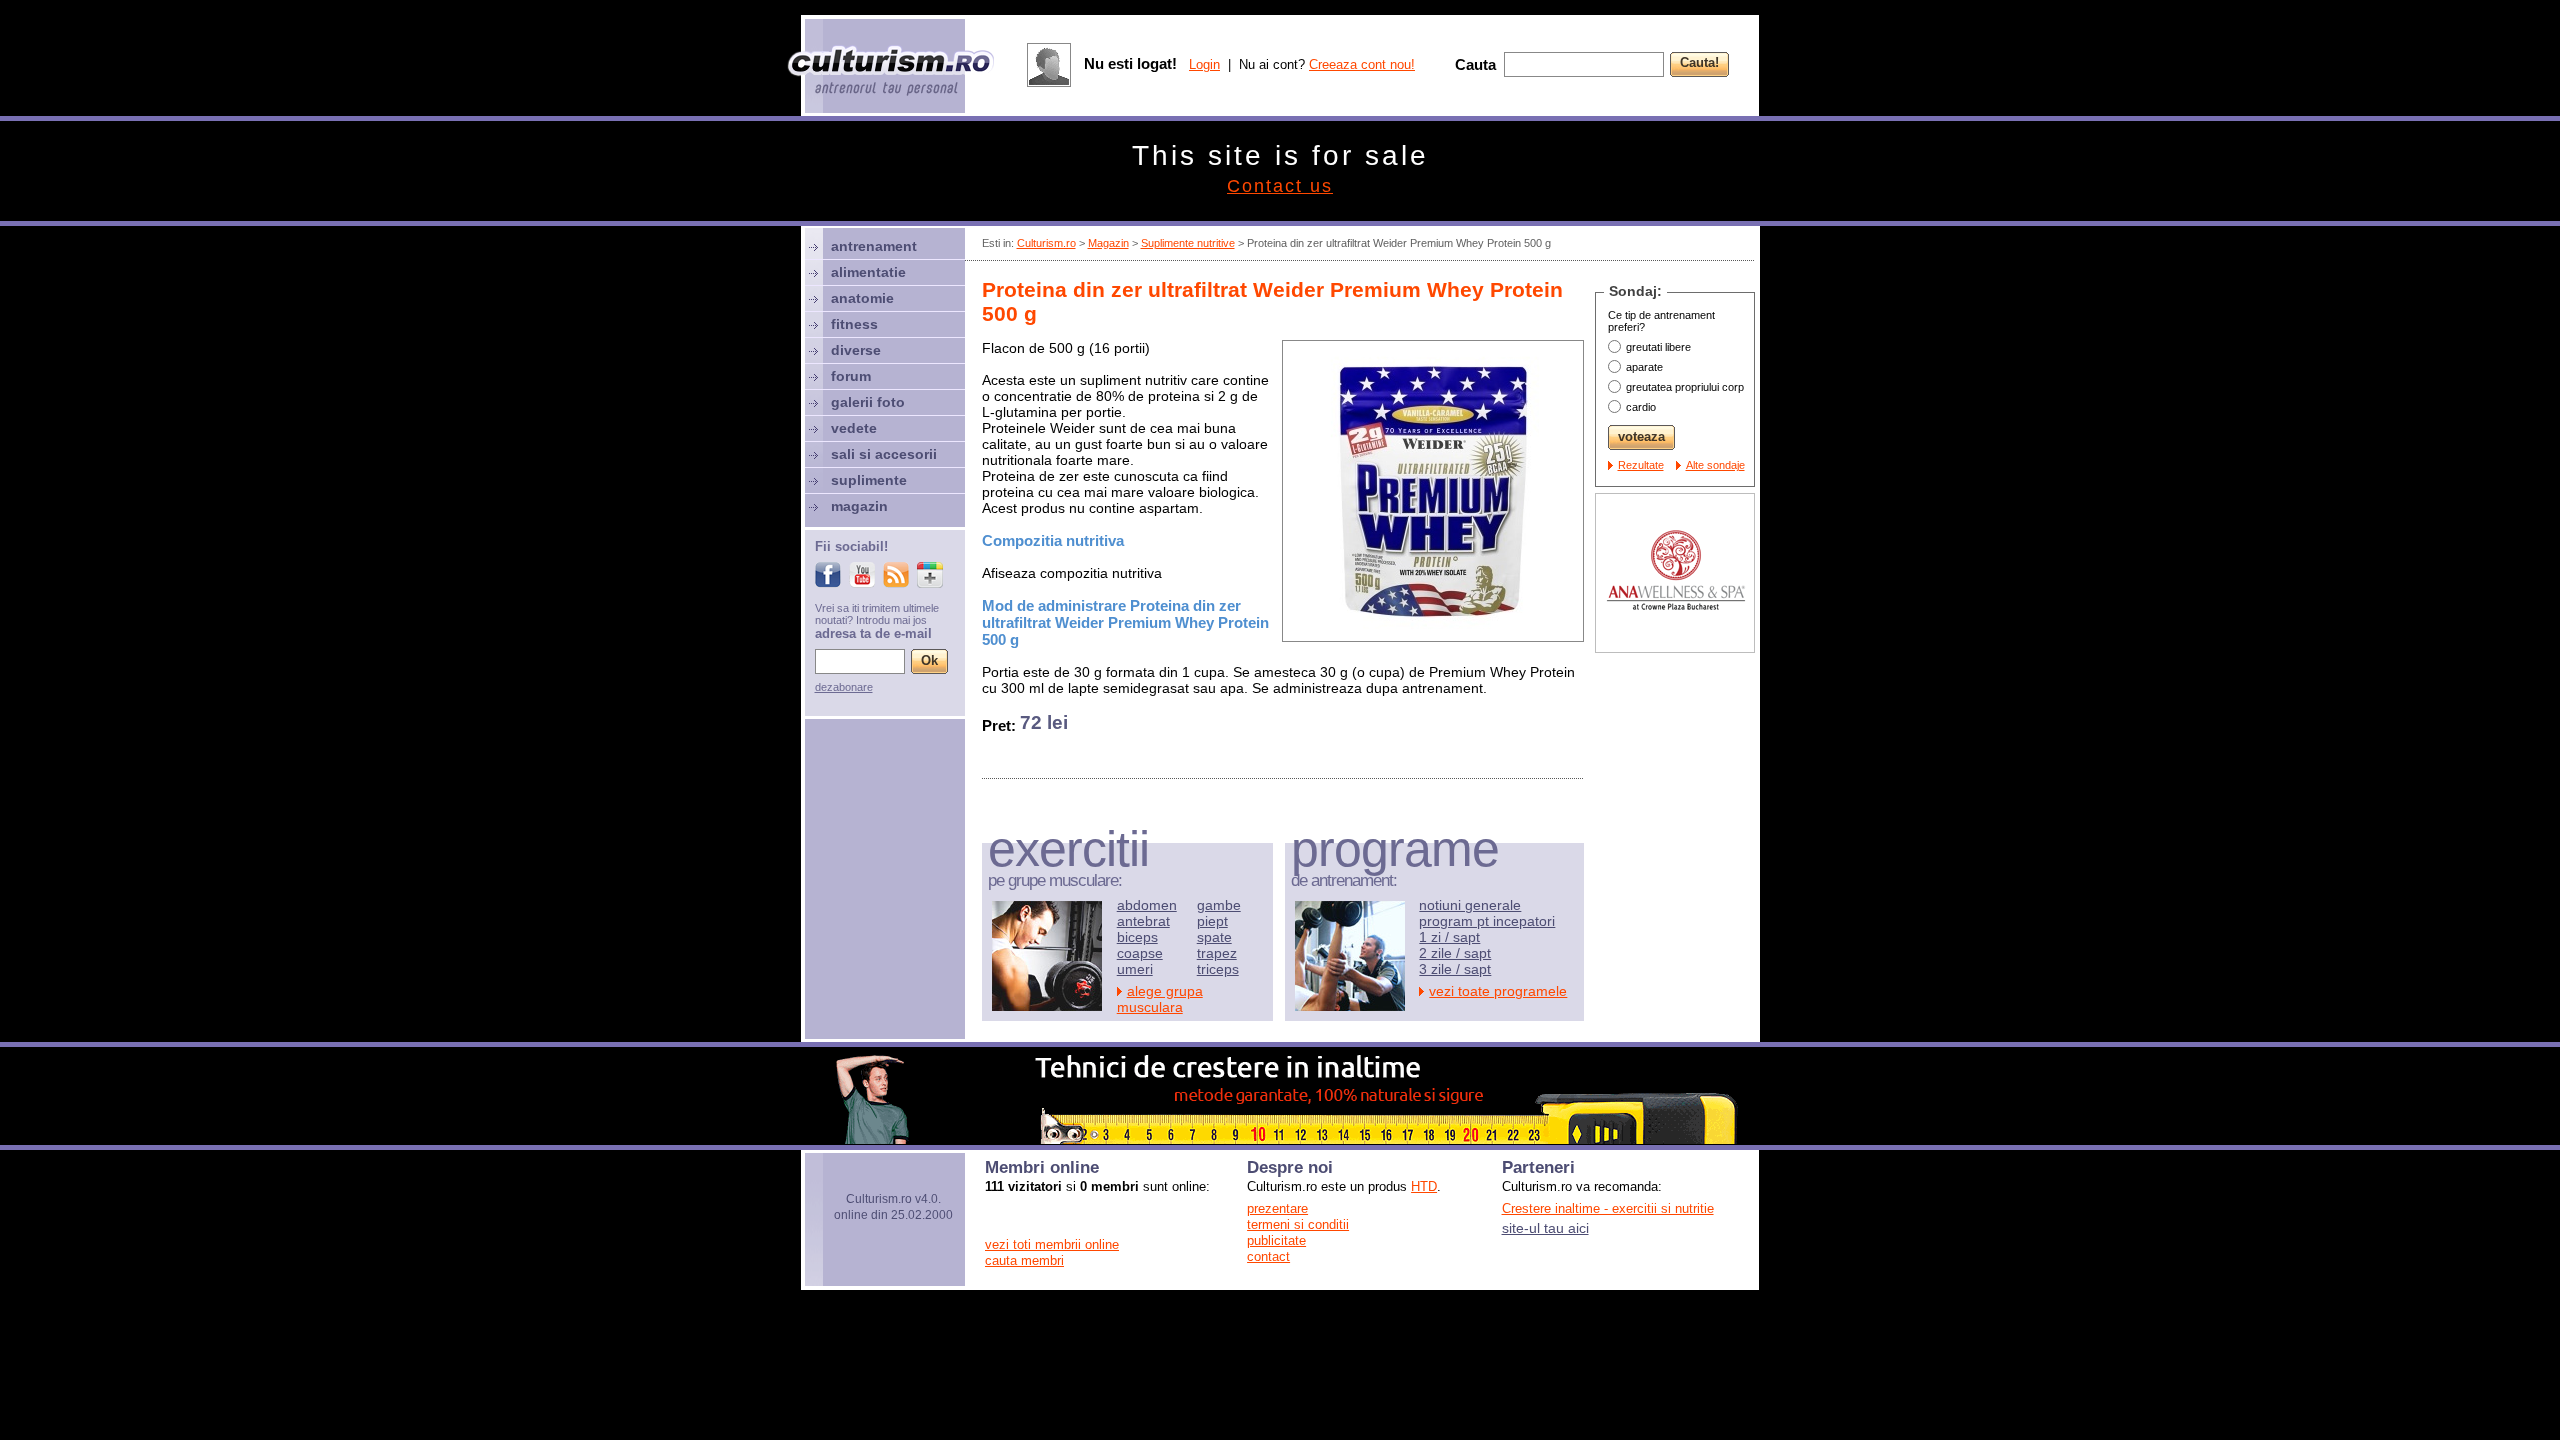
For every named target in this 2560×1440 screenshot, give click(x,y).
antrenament (874, 246)
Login (1204, 64)
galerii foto (868, 402)
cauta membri (1024, 1260)
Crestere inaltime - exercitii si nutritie (1608, 1208)
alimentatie (868, 272)
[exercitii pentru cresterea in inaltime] (1280, 1139)
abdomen (1147, 905)
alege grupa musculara (1160, 999)
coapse (1140, 953)
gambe (1219, 905)
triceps (1218, 969)
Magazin (1108, 243)
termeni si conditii (1298, 1224)
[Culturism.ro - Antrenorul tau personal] (892, 72)
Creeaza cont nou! (1362, 64)
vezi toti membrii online (1052, 1244)
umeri (1135, 969)
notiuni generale (1470, 905)
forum (851, 376)
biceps (1137, 937)
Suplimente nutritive (1188, 243)
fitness (854, 324)
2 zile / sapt (1455, 953)
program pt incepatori (1487, 921)
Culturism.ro (1046, 243)
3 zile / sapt (1455, 969)
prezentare (1277, 1208)
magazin (859, 506)
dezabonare (844, 687)
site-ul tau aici (1545, 1228)
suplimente (869, 480)
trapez (1217, 953)
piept (1212, 921)
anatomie (862, 298)
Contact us (1280, 186)
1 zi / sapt (1449, 937)
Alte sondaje (1715, 465)
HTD (1424, 1186)
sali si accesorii (884, 454)
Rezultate (1641, 465)
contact (1268, 1256)
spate (1214, 937)
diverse (856, 350)
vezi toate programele (1498, 991)
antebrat (1143, 921)
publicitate (1276, 1240)
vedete (854, 428)
